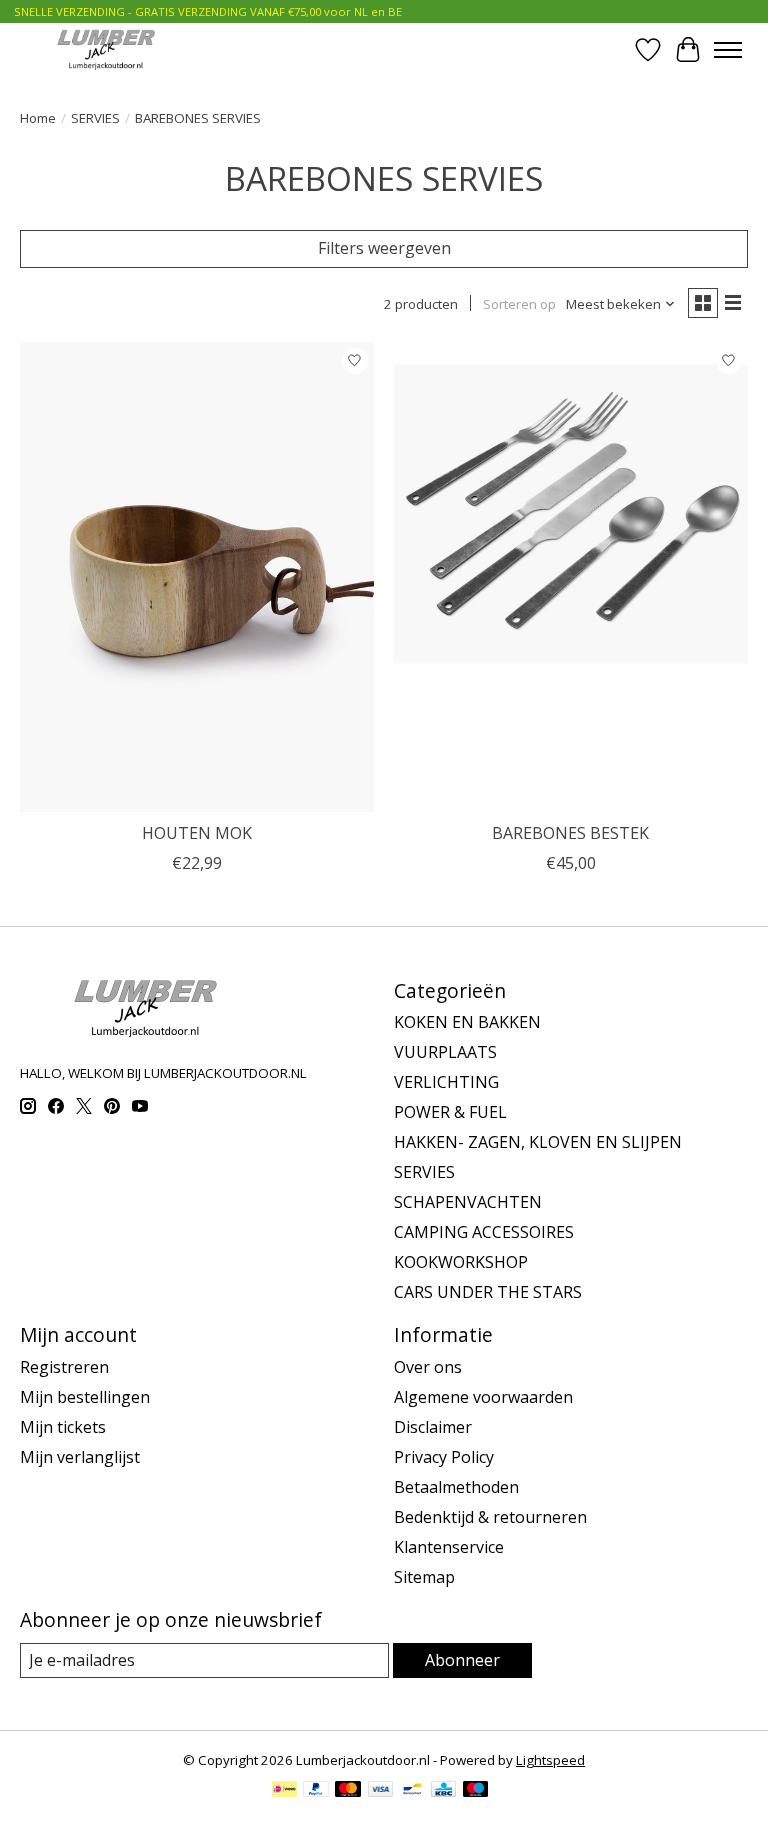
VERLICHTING (446, 1082)
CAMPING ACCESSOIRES (484, 1232)
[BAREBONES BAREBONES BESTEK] (571, 577)
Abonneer (462, 1660)
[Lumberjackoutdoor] (104, 49)
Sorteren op (519, 304)
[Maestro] (476, 1791)
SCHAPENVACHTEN (468, 1202)
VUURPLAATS (445, 1052)
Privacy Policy (444, 1457)
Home (38, 118)
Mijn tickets (63, 1427)
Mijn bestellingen (85, 1397)
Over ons (428, 1367)
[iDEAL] (284, 1791)
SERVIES (95, 118)
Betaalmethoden (456, 1487)
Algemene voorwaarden (483, 1397)
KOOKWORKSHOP (461, 1262)
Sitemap (424, 1577)
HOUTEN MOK (197, 833)
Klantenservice (449, 1547)
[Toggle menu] (728, 50)
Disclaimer (433, 1427)
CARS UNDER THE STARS (488, 1292)
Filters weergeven (384, 248)
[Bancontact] (412, 1791)
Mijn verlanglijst (80, 1457)
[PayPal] (316, 1791)
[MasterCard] (348, 1791)
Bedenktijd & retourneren (490, 1517)
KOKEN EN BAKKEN (467, 1022)
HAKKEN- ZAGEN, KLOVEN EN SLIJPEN (538, 1142)
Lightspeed (550, 1760)
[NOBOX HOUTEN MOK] (197, 577)
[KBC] (443, 1791)
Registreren (64, 1367)
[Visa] (381, 1791)
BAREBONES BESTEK (570, 833)
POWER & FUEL (450, 1112)
